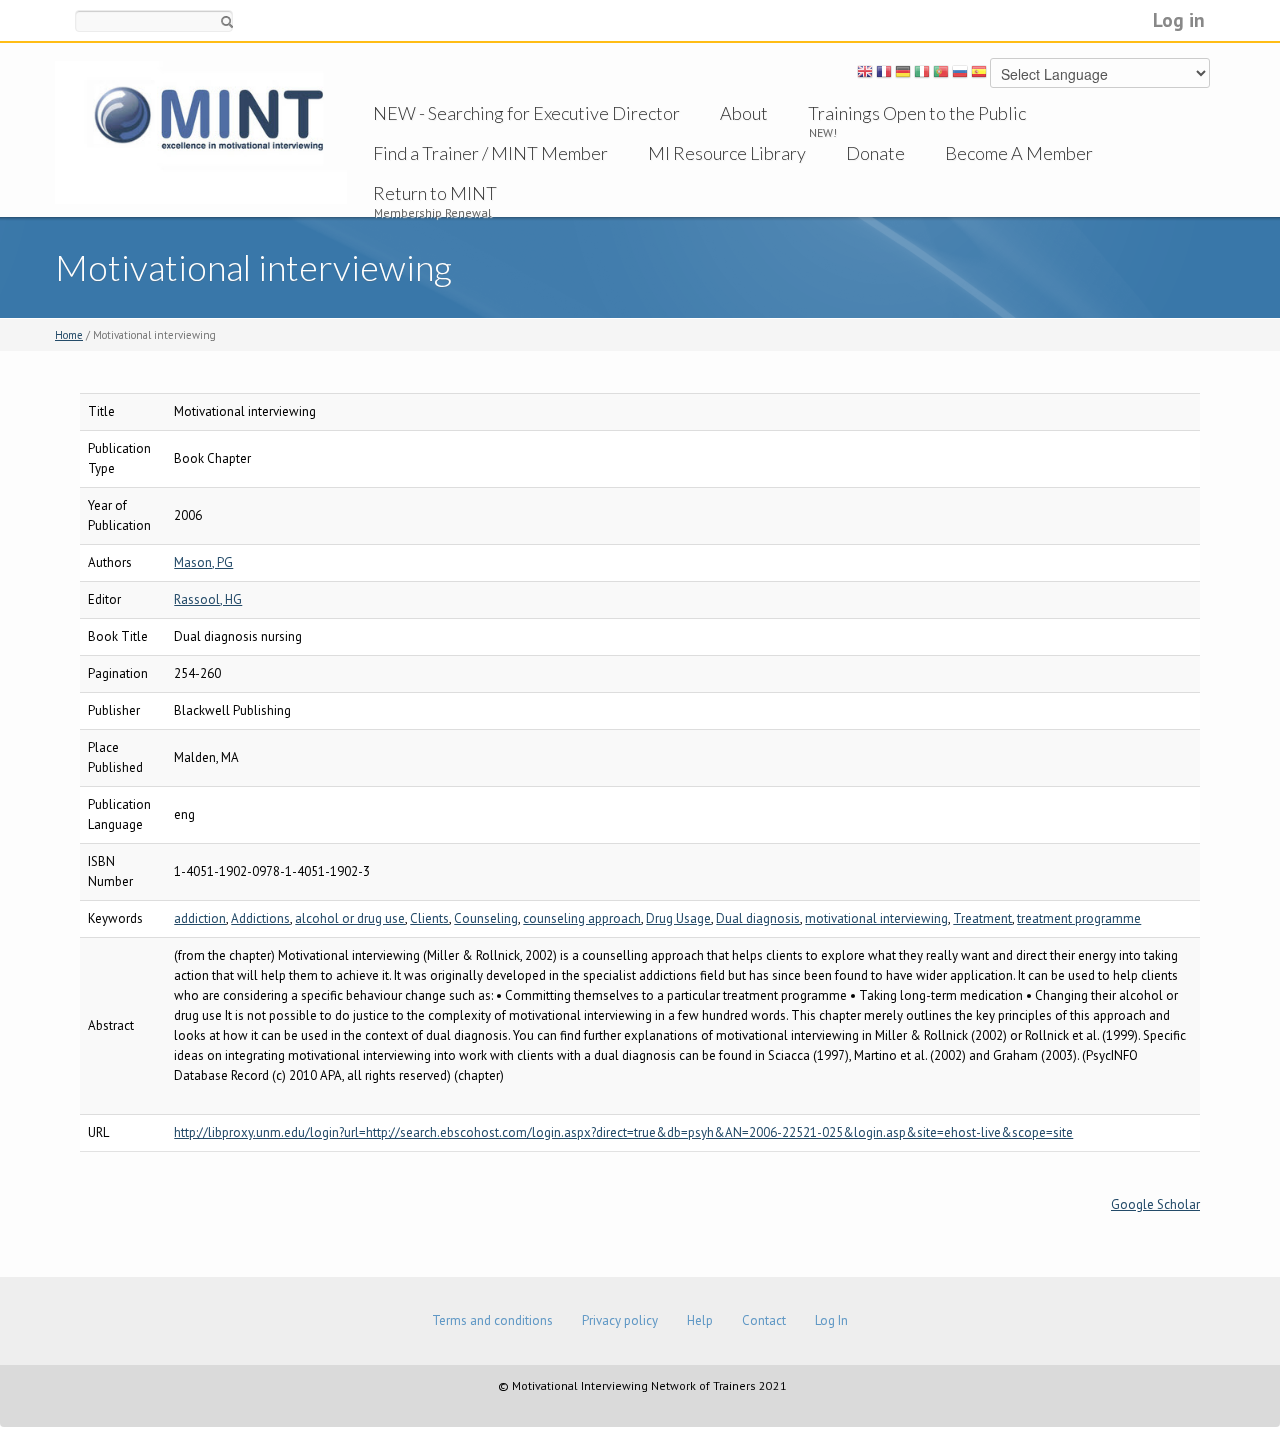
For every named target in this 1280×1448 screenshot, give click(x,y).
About (744, 113)
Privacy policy (620, 1320)
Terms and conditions (492, 1320)
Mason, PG (203, 562)
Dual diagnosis (758, 918)
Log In (831, 1320)
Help (700, 1320)
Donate (875, 153)
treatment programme (1079, 918)
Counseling (486, 918)
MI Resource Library (727, 153)
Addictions (260, 918)
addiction (200, 918)
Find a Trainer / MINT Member (490, 153)
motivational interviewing (876, 918)
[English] (865, 75)
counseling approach (582, 918)
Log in (1179, 19)
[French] (884, 75)
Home (69, 335)
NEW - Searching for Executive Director (526, 113)
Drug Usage (678, 918)
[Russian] (960, 75)
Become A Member (1019, 153)
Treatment (982, 918)
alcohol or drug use (350, 918)
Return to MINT (435, 193)
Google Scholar (1155, 1204)
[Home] (201, 131)
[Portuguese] (941, 75)
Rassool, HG (208, 599)
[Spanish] (979, 75)
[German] (903, 75)
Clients (429, 918)
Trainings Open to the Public (917, 113)
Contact (764, 1320)
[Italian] (922, 75)
